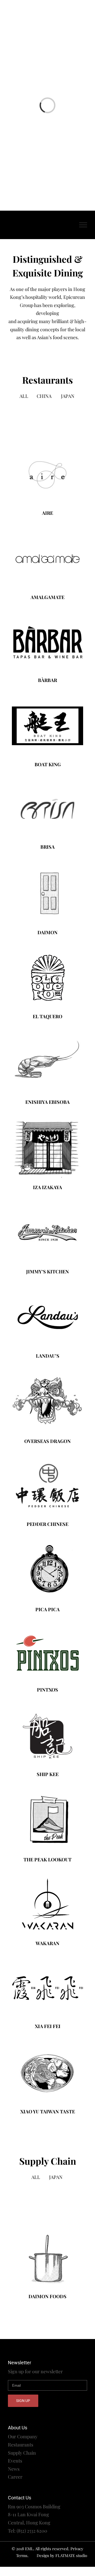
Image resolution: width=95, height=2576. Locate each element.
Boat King (48, 764)
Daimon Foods (47, 2296)
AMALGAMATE (47, 597)
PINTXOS (47, 1690)
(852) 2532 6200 (32, 2531)
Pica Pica (47, 1609)
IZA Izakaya (47, 1187)
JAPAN (68, 396)
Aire (47, 513)
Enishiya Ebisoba (47, 1102)
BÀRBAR (47, 680)
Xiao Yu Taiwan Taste (48, 2112)
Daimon (47, 932)
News (14, 2469)
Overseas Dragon (47, 1441)
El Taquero (47, 1016)
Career (15, 2477)
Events (15, 2461)
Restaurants (21, 2445)
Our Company (23, 2436)
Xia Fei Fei (48, 2026)
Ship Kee (48, 1774)
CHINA (44, 396)
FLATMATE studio (71, 2555)
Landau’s (48, 1356)
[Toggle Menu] (83, 225)
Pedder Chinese (47, 1524)
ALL (24, 396)
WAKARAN (47, 1943)
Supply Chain (22, 2453)
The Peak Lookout (47, 1860)
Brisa (47, 847)
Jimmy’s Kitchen (47, 1272)
